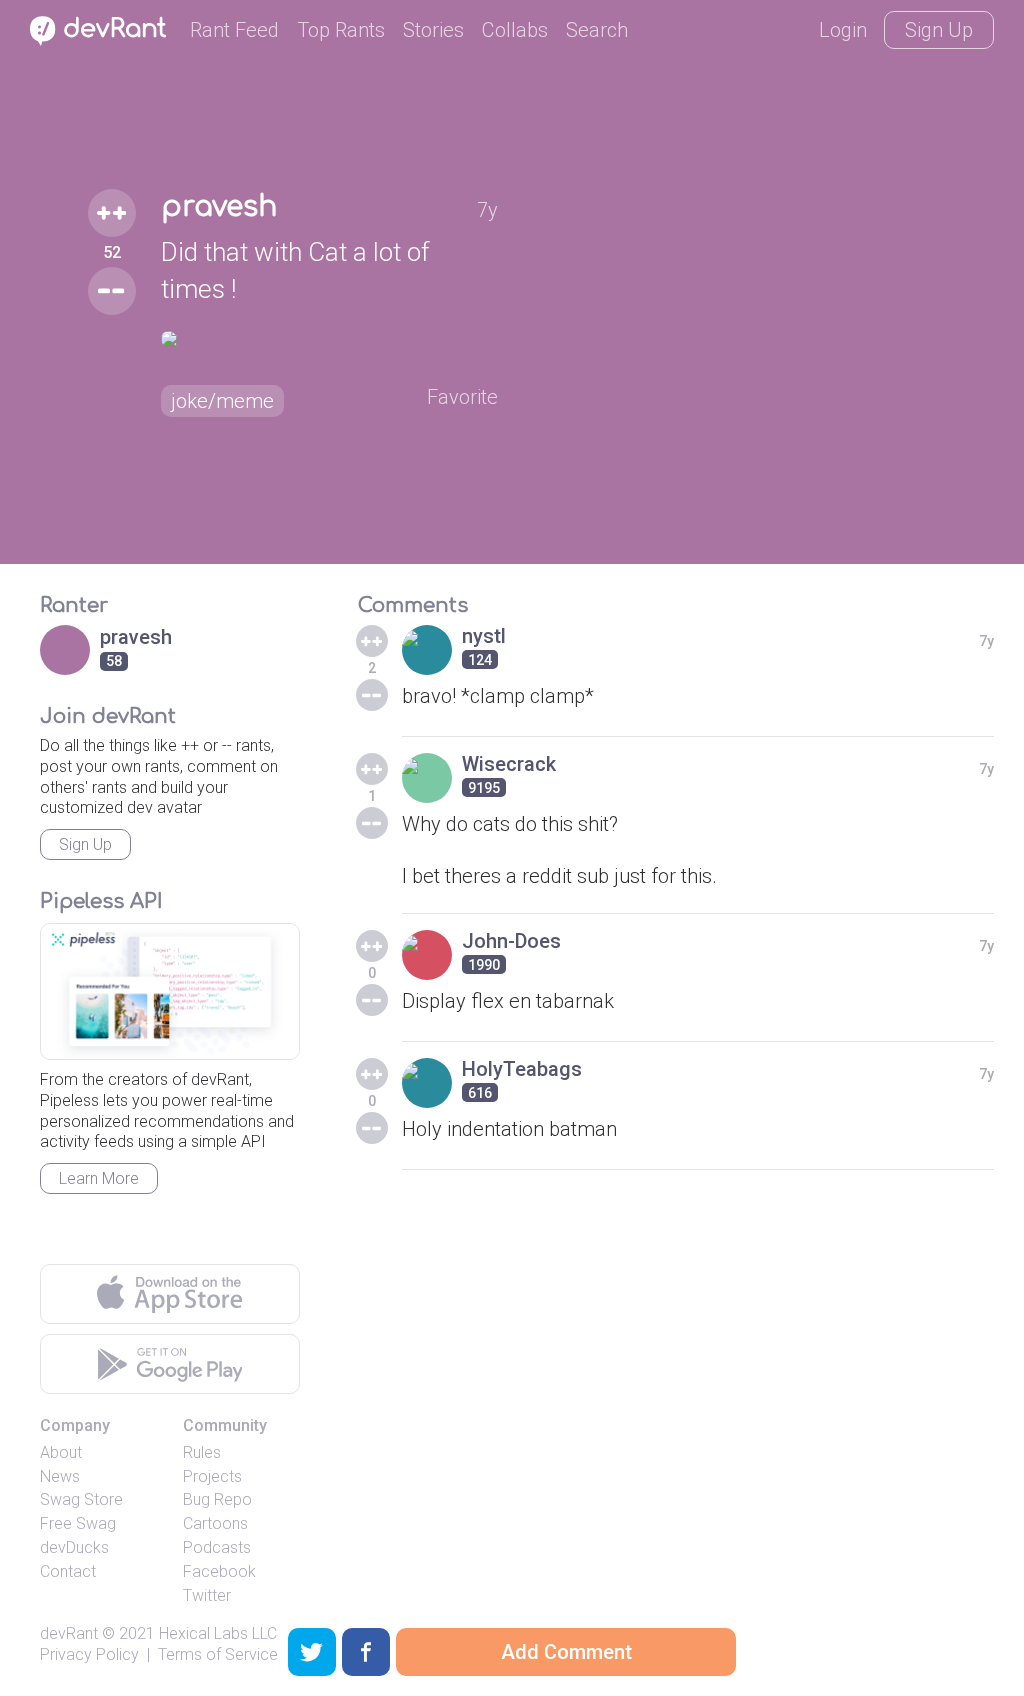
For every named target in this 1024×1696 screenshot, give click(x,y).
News (60, 1476)
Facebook (219, 1571)
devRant (69, 1633)
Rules (202, 1452)
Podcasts (217, 1547)
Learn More (99, 1178)
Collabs (515, 30)
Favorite (462, 397)
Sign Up (939, 30)
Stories (433, 30)
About (61, 1452)
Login (843, 30)
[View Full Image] (329, 339)
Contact (68, 1571)
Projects (212, 1476)
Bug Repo (217, 1499)
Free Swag (78, 1523)
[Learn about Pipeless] (170, 991)
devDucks (74, 1547)
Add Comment (566, 1652)
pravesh (219, 207)
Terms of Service (218, 1654)
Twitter (207, 1595)
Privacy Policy (89, 1654)
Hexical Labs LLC (218, 1633)
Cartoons (215, 1523)
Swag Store (81, 1499)
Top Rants (341, 30)
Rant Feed (234, 30)
